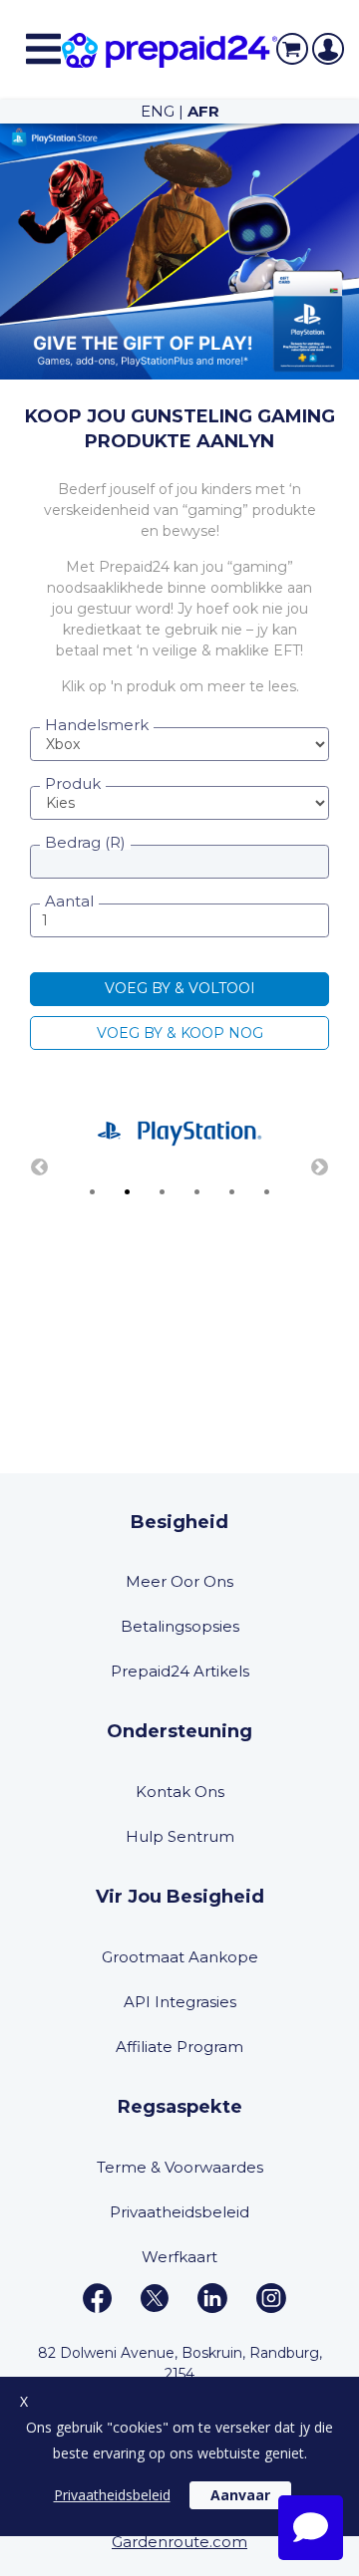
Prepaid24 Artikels (180, 1671)
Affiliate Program (179, 2047)
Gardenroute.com (179, 2542)
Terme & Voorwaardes (180, 2167)
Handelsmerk (97, 725)
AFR (203, 111)
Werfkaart (179, 2257)
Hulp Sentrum (180, 1836)
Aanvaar (240, 2495)
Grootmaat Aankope (180, 1957)
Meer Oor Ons (179, 1581)
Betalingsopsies (180, 1626)
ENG (158, 111)
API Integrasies (180, 2002)
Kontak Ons (180, 1792)
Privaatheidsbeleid (179, 2212)
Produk (73, 783)
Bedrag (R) (85, 842)
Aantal (69, 901)
